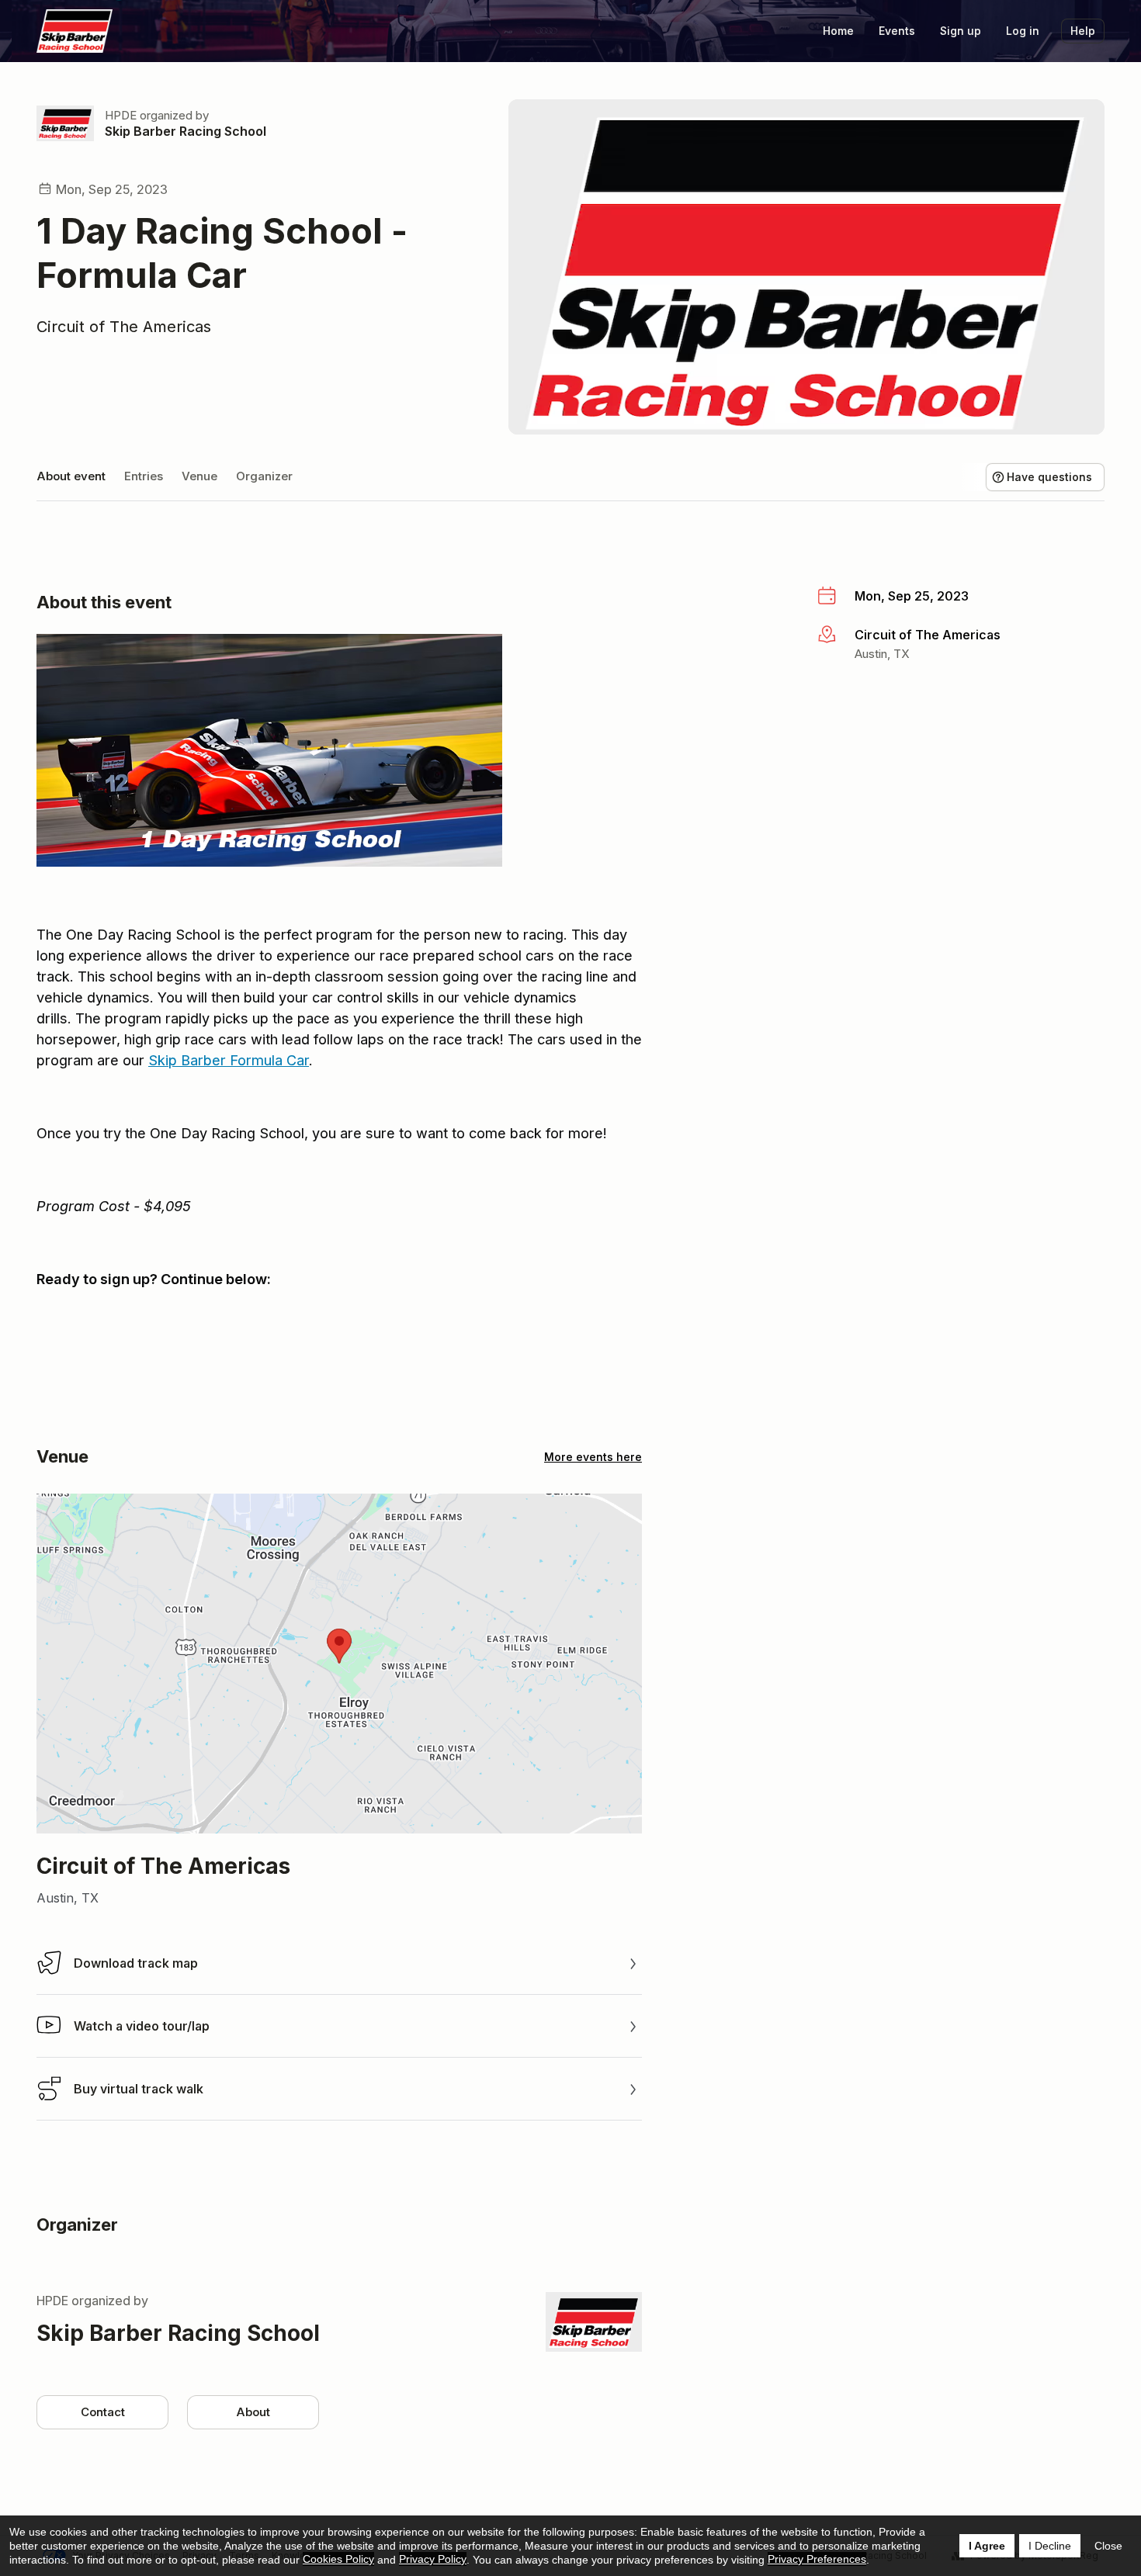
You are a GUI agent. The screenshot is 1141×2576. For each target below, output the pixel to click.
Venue (199, 476)
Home (838, 31)
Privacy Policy (433, 2559)
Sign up (961, 31)
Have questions (1049, 477)
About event (71, 476)
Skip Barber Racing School (186, 131)
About (253, 2412)
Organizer (264, 476)
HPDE (121, 115)
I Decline (1050, 2546)
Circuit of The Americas (124, 327)
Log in (1023, 31)
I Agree (987, 2546)
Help (1083, 31)
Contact (103, 2412)
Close (1108, 2546)
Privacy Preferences (817, 2559)
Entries (144, 476)
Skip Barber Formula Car (229, 1060)
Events (897, 31)
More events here (593, 1457)
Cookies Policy (338, 2559)
